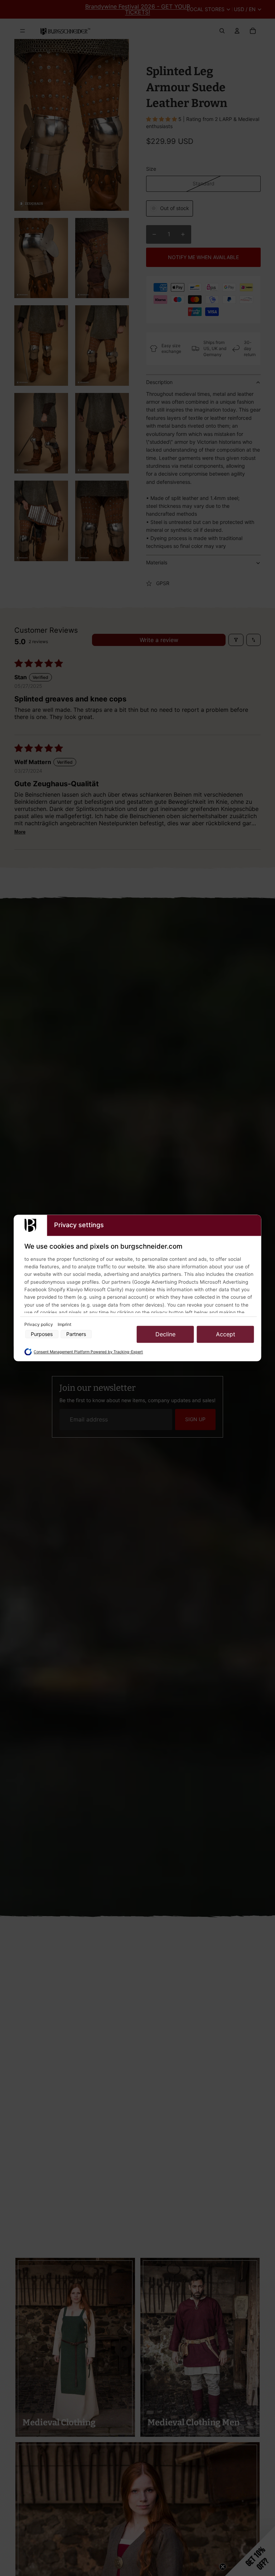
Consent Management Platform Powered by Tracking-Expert (88, 1352)
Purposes (42, 1334)
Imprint (64, 1324)
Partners (76, 1334)
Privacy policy (39, 1324)
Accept (226, 1334)
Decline (165, 1334)
